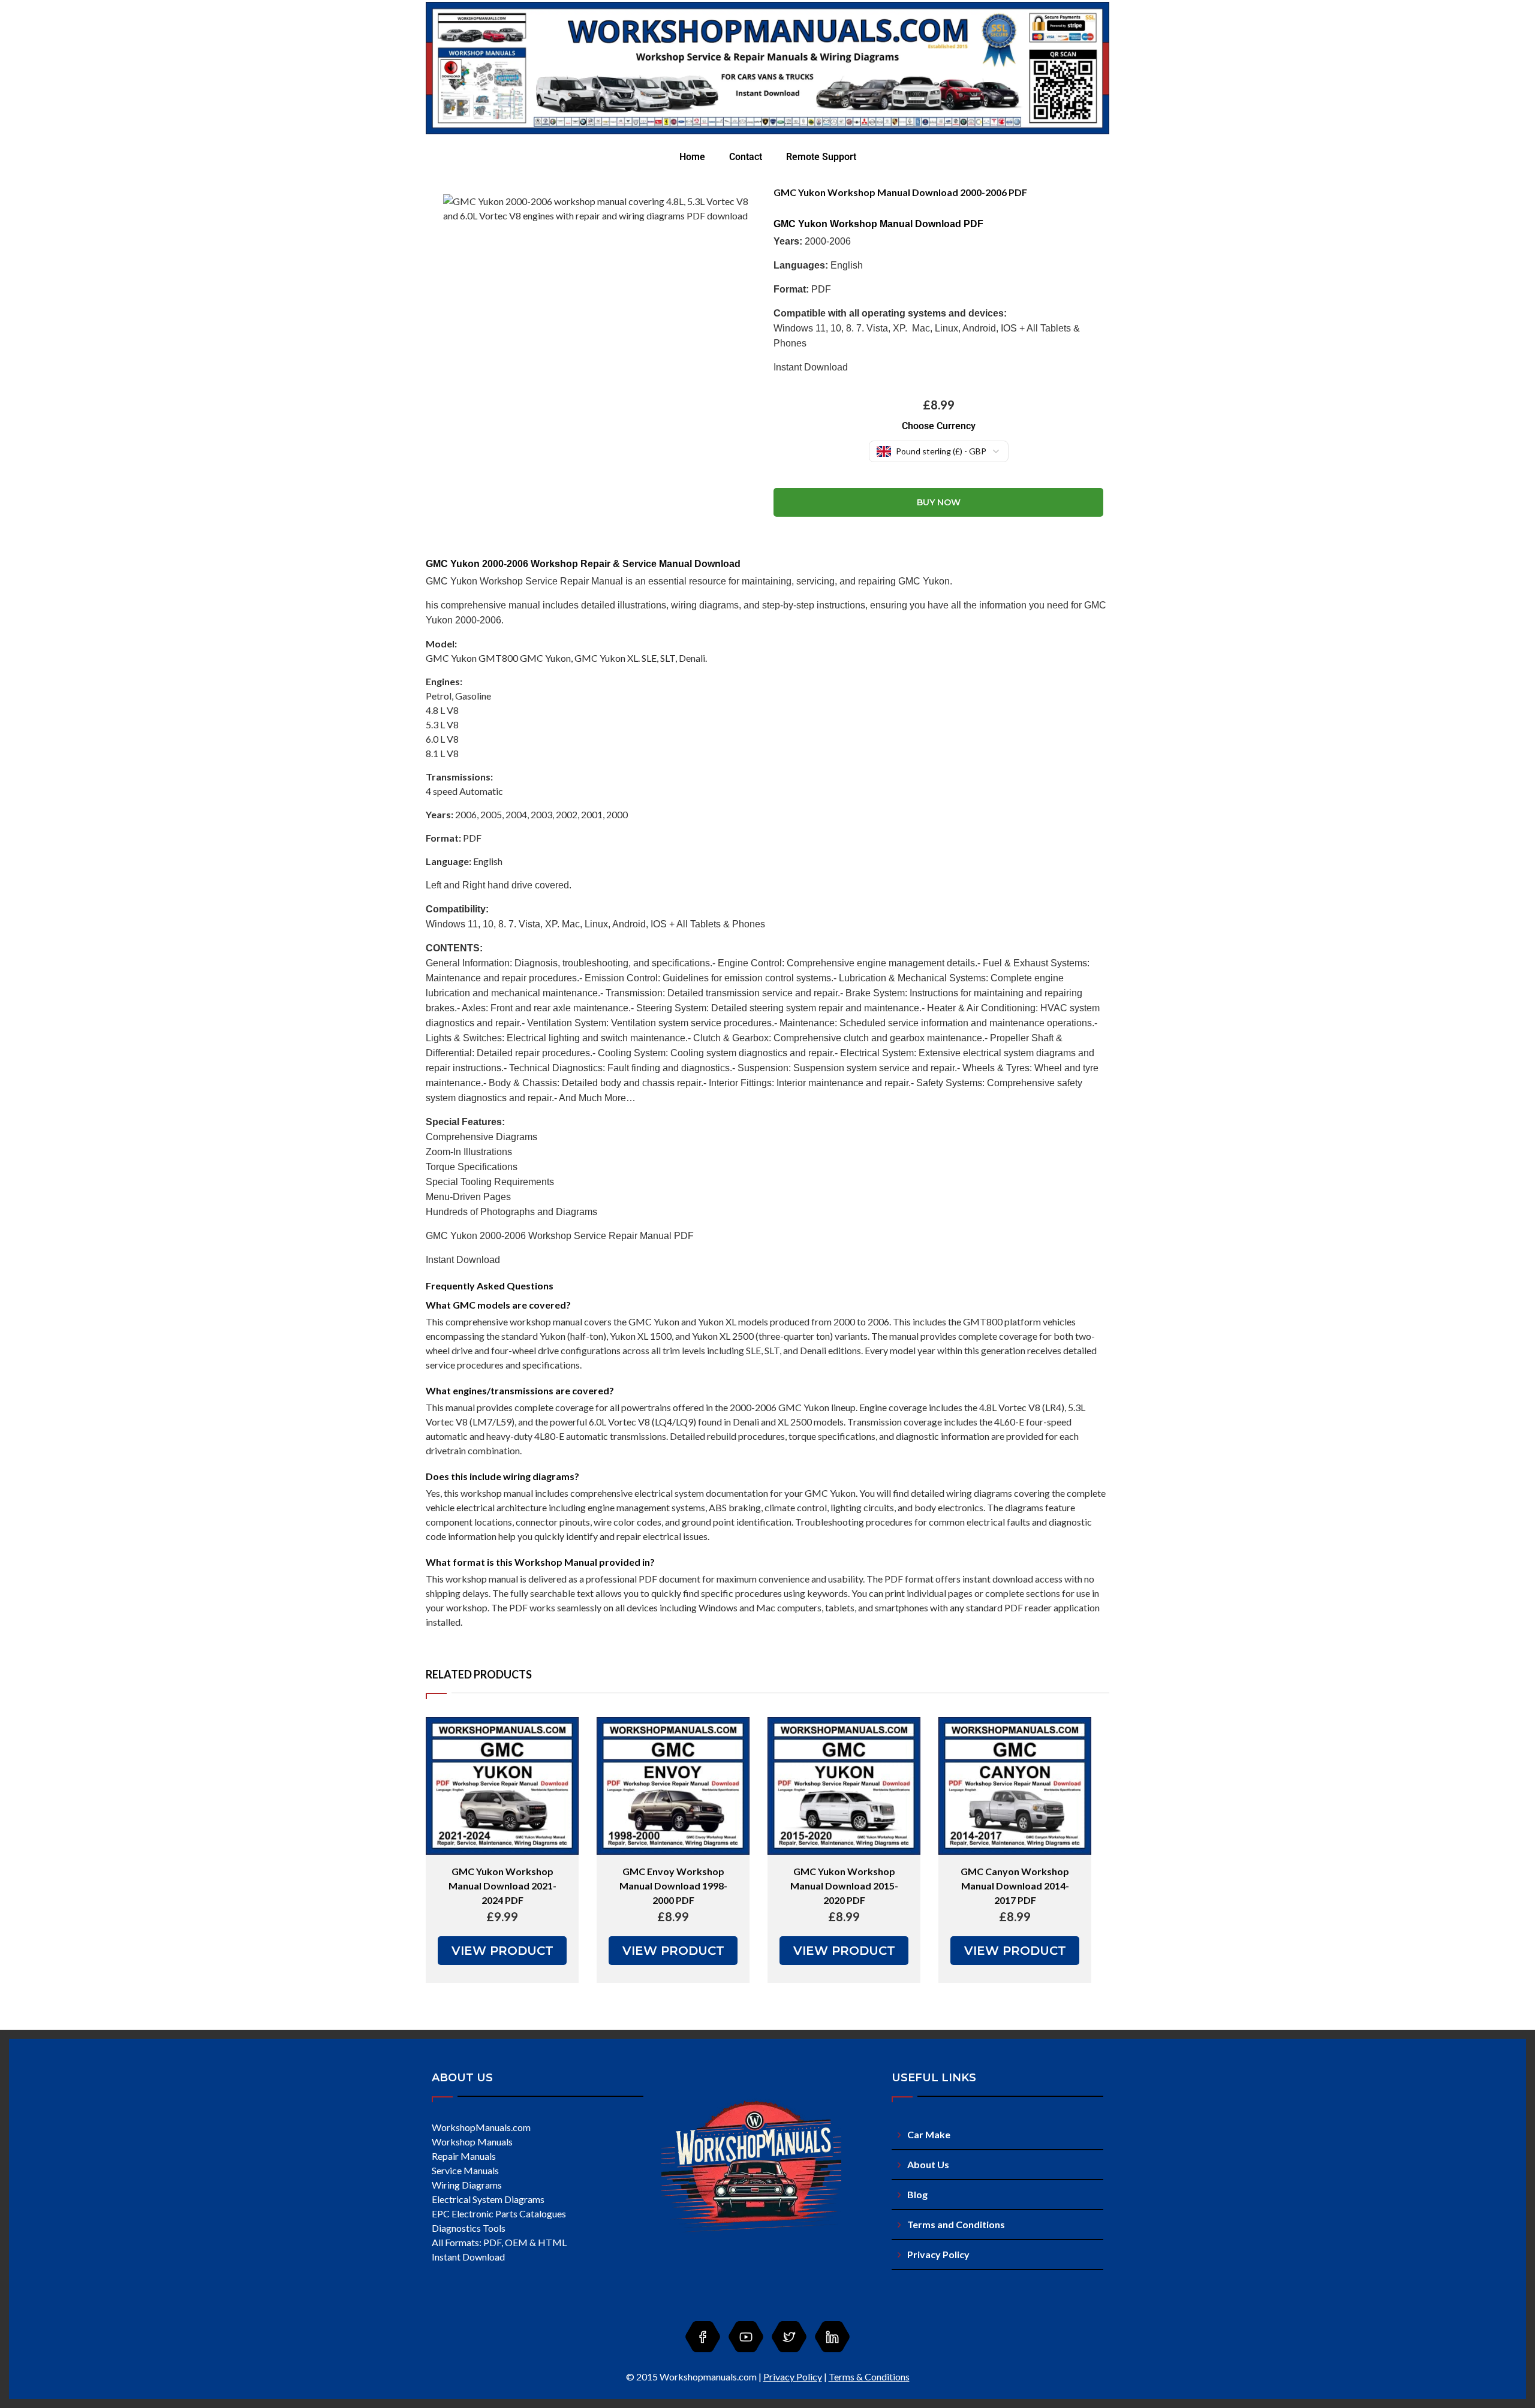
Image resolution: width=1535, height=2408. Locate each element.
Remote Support (821, 157)
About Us (928, 2164)
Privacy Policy (938, 2254)
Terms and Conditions (956, 2224)
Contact (746, 157)
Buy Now (939, 502)
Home (692, 157)
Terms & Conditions (869, 2377)
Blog (917, 2194)
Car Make (929, 2134)
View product (502, 1951)
